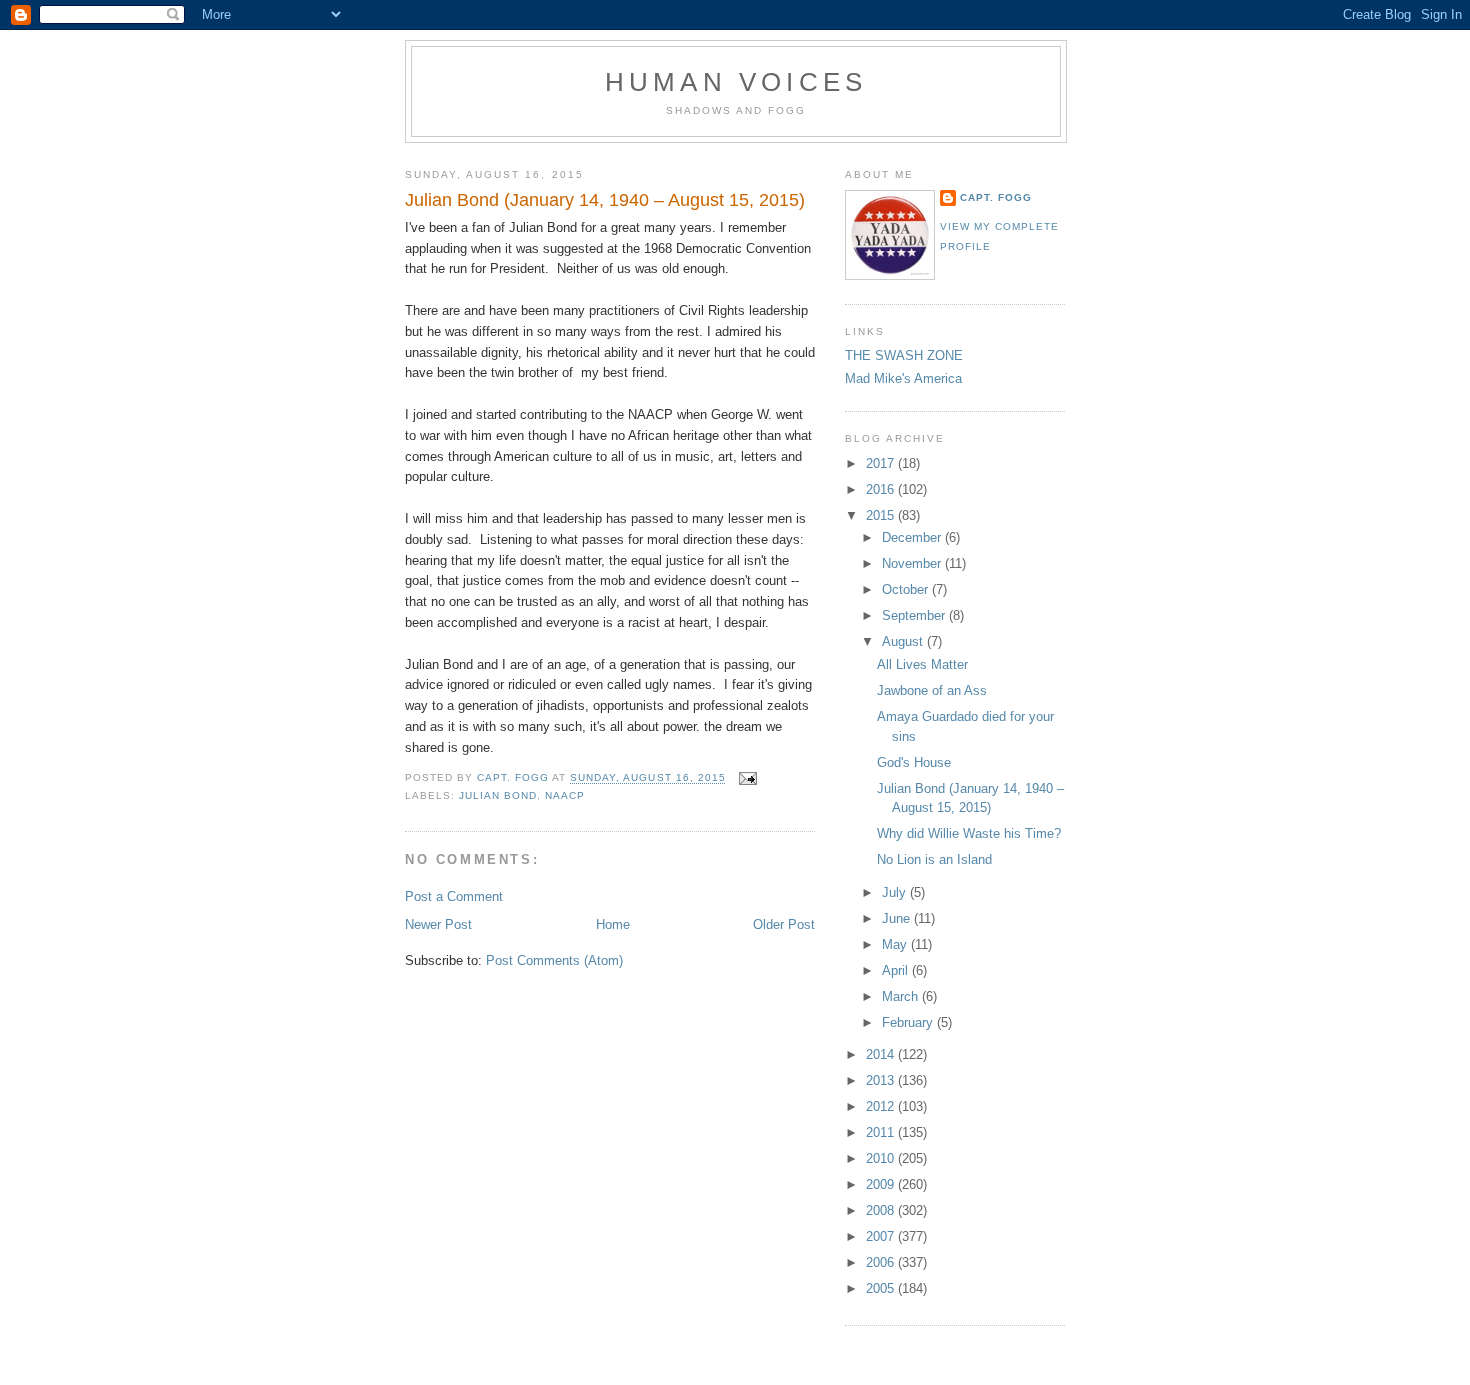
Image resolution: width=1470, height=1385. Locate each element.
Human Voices (736, 82)
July (896, 892)
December (913, 537)
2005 (882, 1288)
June (898, 918)
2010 (882, 1158)
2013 (882, 1080)
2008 (882, 1210)
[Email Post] (747, 778)
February (909, 1022)
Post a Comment (454, 896)
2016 (882, 489)
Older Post (784, 924)
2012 (882, 1106)
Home (613, 924)
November (913, 563)
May (896, 944)
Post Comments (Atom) (554, 960)
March (902, 996)
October (907, 589)
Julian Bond (498, 795)
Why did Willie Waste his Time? (969, 833)
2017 (882, 463)
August (904, 641)
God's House (914, 762)
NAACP (565, 795)
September (915, 615)
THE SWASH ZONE (904, 355)
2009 (882, 1184)
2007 (882, 1236)
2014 (882, 1054)
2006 (882, 1262)
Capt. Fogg (996, 197)
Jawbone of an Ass (932, 690)
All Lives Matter (922, 664)
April (897, 970)
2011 (882, 1132)
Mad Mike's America (903, 378)
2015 (882, 515)
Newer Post (438, 924)
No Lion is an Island (934, 859)
